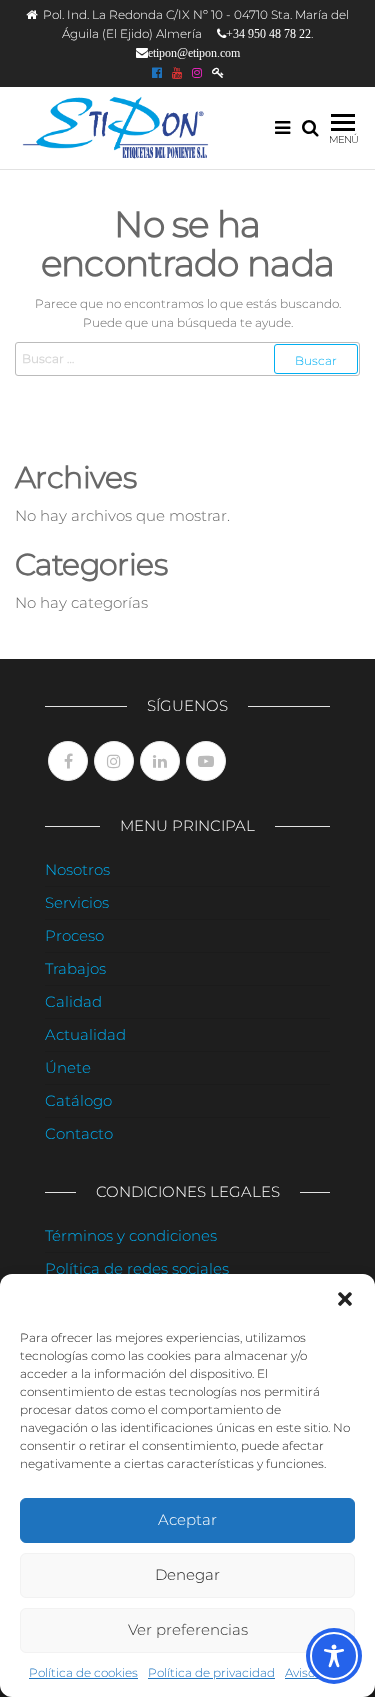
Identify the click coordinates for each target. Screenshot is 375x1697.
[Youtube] (206, 761)
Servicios (77, 902)
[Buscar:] (187, 358)
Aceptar (187, 1519)
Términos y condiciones (131, 1235)
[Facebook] (68, 761)
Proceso (74, 935)
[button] (345, 1299)
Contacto (79, 1133)
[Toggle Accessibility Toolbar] (334, 1656)
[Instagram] (114, 761)
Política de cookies (83, 1672)
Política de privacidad (211, 1672)
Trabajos (75, 968)
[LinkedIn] (160, 761)
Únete (68, 1067)
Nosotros (77, 869)
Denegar (187, 1574)
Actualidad (85, 1034)
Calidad (73, 1001)
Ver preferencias (188, 1629)
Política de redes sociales (137, 1268)
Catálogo (78, 1100)
